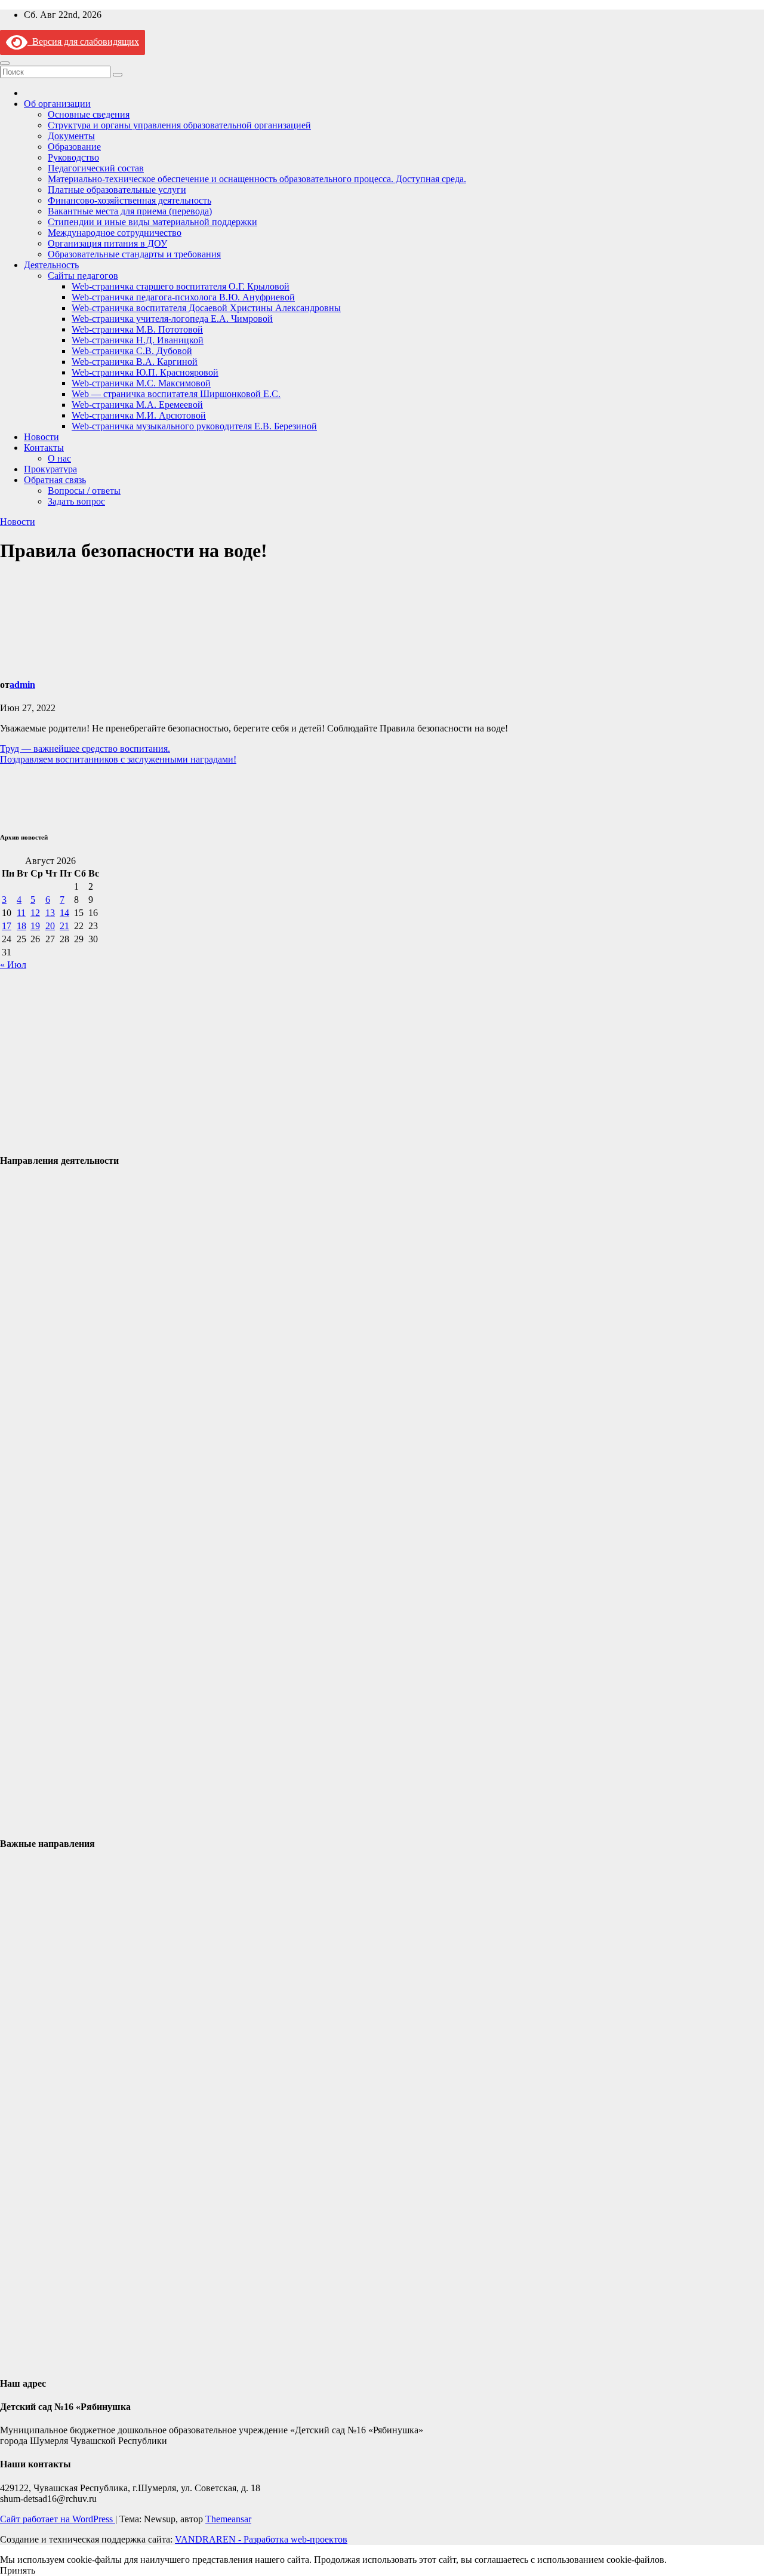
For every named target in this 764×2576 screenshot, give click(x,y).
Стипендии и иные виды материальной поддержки (153, 222)
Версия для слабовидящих (83, 42)
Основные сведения (89, 114)
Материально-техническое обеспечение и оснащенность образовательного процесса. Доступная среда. (257, 179)
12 (35, 913)
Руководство (73, 157)
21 (64, 926)
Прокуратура (50, 469)
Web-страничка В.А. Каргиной (135, 362)
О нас (59, 458)
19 (35, 926)
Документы (71, 136)
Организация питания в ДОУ (107, 243)
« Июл (13, 965)
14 (64, 913)
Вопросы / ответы (84, 491)
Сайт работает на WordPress (58, 2519)
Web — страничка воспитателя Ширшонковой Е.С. (176, 394)
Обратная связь (55, 480)
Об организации (57, 104)
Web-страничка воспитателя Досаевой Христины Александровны (206, 308)
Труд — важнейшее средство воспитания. (85, 748)
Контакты (44, 448)
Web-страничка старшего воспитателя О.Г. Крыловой (181, 286)
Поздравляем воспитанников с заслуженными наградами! (118, 759)
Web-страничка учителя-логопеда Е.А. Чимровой (172, 319)
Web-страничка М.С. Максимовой (141, 383)
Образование (74, 147)
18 (21, 926)
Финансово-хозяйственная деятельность (130, 200)
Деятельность (51, 265)
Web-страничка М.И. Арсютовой (139, 415)
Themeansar (228, 2519)
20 (50, 926)
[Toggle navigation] (5, 63)
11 (21, 913)
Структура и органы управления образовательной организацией (179, 125)
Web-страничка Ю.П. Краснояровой (145, 372)
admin (22, 685)
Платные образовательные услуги (117, 190)
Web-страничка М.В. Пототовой (137, 329)
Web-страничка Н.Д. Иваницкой (138, 340)
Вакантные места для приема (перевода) (130, 211)
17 (7, 926)
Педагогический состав (96, 168)
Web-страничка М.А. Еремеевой (137, 405)
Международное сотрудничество (115, 233)
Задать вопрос (76, 501)
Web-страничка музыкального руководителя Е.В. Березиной (194, 426)
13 (50, 913)
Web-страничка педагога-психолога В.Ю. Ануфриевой (183, 297)
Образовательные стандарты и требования (134, 254)
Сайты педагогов (83, 276)
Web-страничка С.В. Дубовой (132, 351)
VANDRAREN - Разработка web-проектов (261, 2539)
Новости (41, 437)
